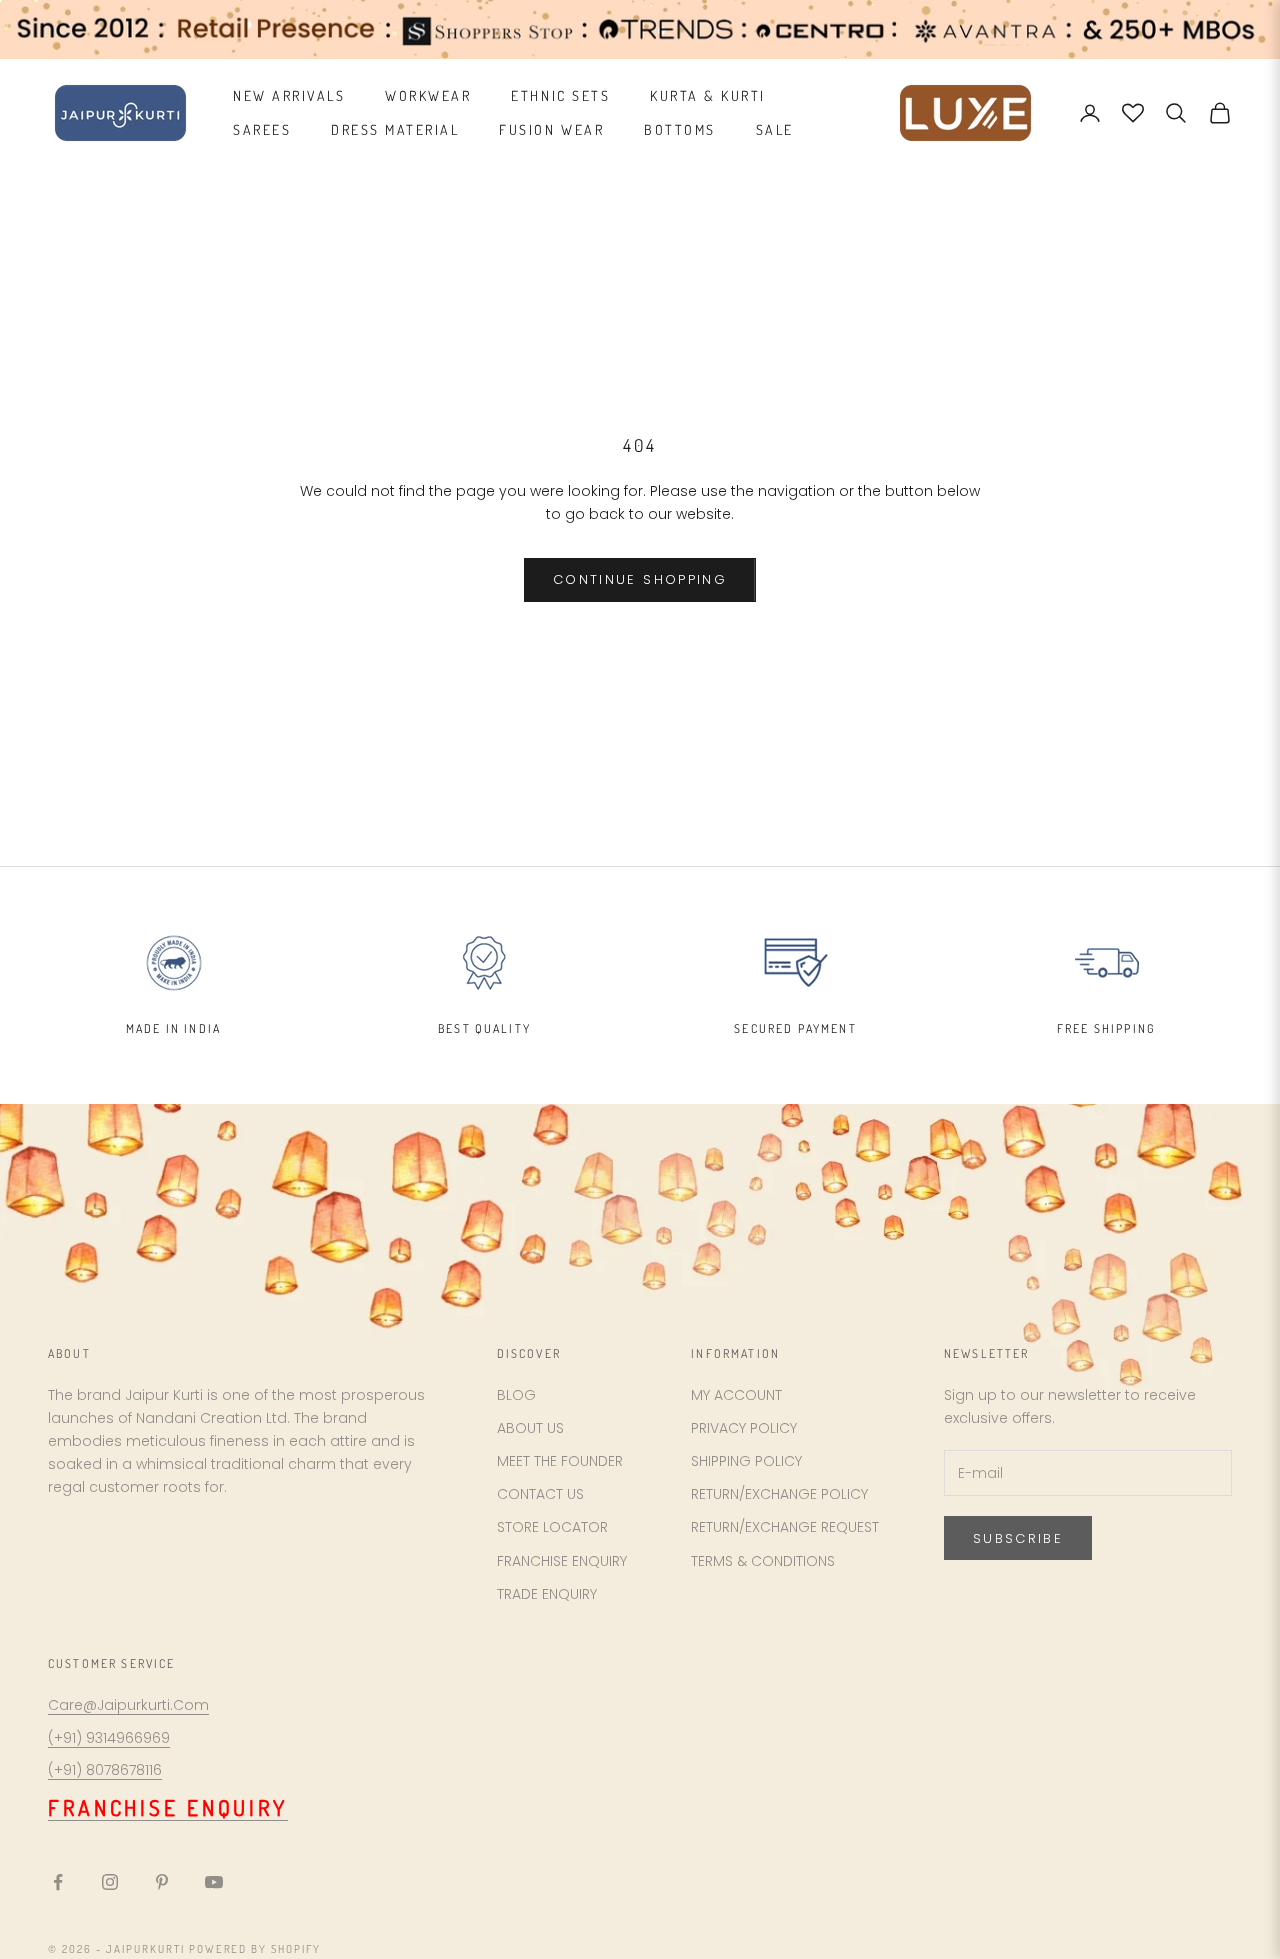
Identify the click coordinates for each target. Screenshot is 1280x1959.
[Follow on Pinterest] (162, 1882)
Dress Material (395, 129)
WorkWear (428, 95)
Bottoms (680, 129)
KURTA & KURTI (708, 95)
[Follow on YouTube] (214, 1882)
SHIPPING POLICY (746, 1461)
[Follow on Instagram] (110, 1882)
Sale (775, 129)
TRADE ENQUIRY (547, 1594)
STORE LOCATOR (552, 1527)
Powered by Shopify (255, 1949)
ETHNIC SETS (560, 95)
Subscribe (1018, 1538)
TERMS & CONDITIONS (763, 1561)
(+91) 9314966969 (109, 1738)
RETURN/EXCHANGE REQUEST (785, 1527)
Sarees (262, 129)
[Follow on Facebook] (58, 1882)
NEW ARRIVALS (289, 95)
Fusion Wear (551, 129)
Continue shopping (640, 579)
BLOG (516, 1395)
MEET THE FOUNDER (560, 1461)
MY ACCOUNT (736, 1395)
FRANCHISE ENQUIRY (562, 1561)
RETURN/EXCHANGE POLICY (779, 1494)
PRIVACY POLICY (744, 1428)
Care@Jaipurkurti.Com (128, 1705)
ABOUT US (530, 1428)
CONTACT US (540, 1494)
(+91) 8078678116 (105, 1770)
